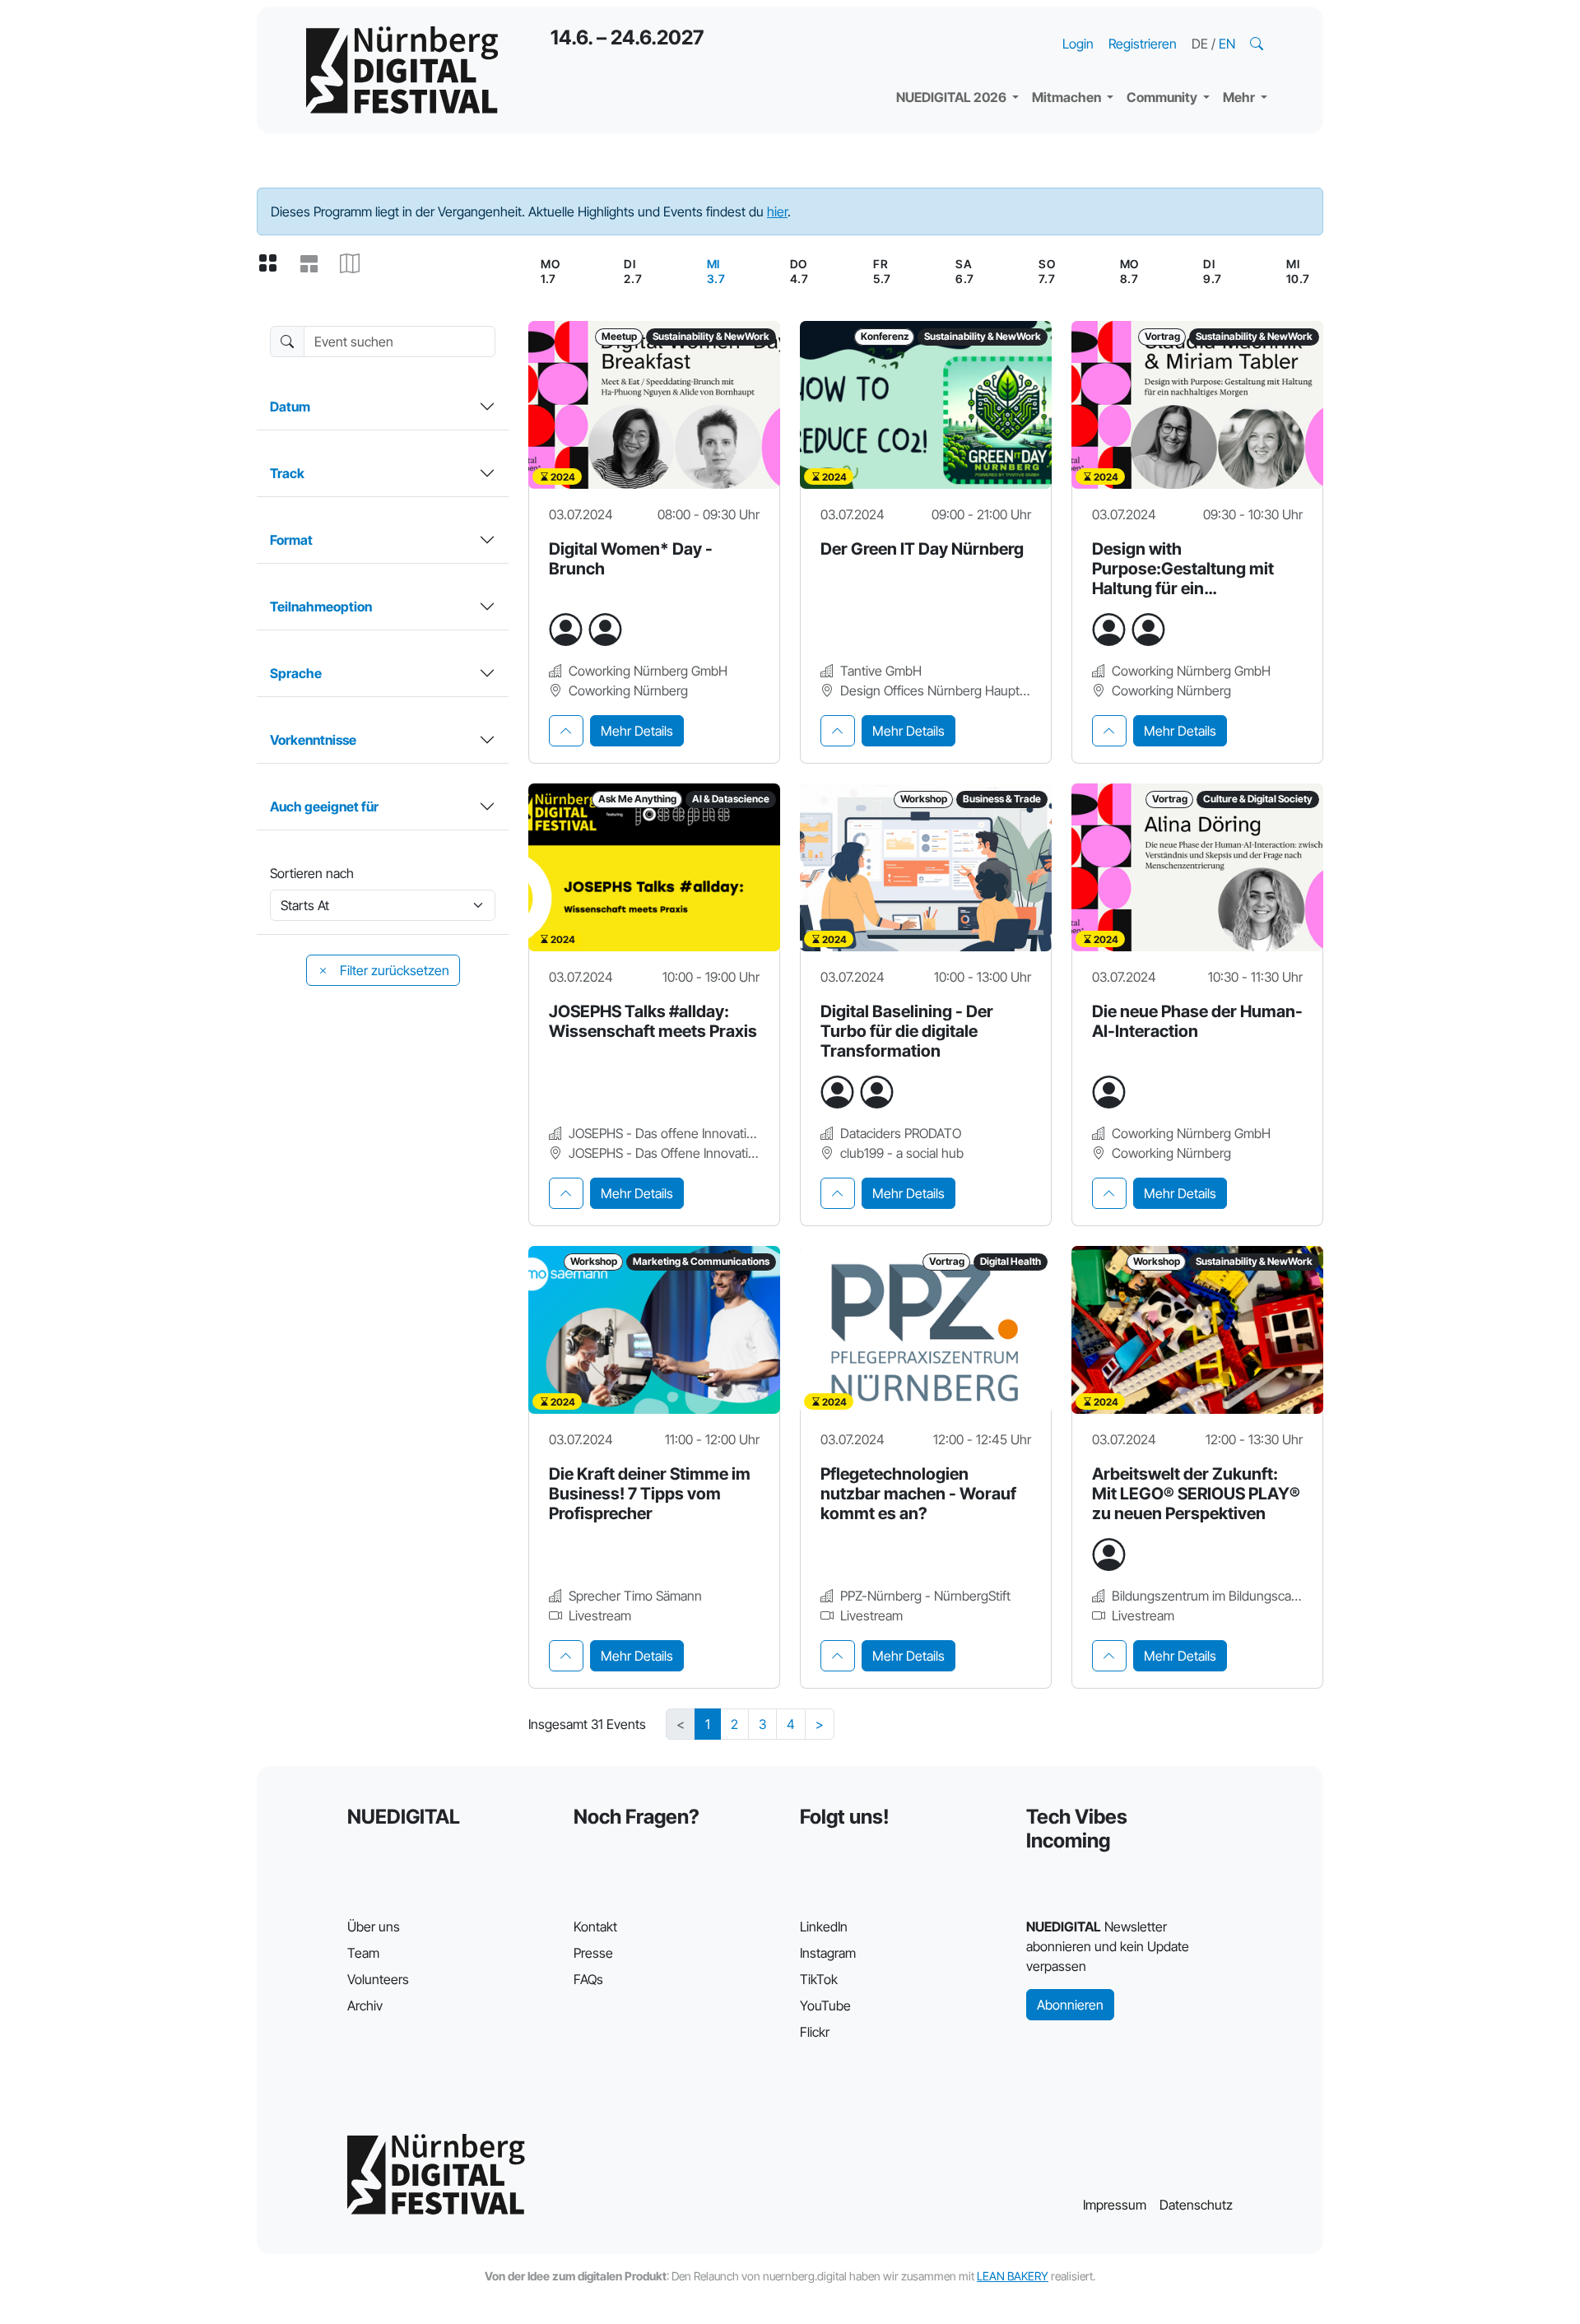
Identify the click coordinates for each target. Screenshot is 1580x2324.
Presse (593, 1953)
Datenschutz (1196, 2205)
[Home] (402, 70)
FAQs (588, 1979)
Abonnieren (1070, 2005)
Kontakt (595, 1927)
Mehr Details (637, 731)
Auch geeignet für (324, 806)
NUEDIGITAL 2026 (953, 97)
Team (363, 1953)
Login (1078, 44)
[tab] (566, 731)
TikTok (819, 1979)
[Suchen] (1258, 44)
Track (287, 473)
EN (1227, 44)
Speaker (935, 58)
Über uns (374, 1927)
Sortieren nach (312, 873)
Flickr (815, 2032)
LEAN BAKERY (1013, 2276)
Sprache (296, 673)
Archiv (365, 2006)
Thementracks (954, 25)
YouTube (825, 2006)
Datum (290, 407)
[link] (716, 272)
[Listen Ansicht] (315, 264)
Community (1163, 97)
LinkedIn (824, 1927)
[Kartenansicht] (356, 264)
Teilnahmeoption (321, 607)
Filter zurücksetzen (393, 970)
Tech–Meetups (1185, 25)
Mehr (1240, 97)
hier (777, 211)
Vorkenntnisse (313, 740)
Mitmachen (1068, 97)
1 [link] (708, 1724)
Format (291, 540)
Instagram (828, 1953)
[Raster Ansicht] (274, 264)
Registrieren (1143, 44)
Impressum (1115, 2205)
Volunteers (378, 1979)
